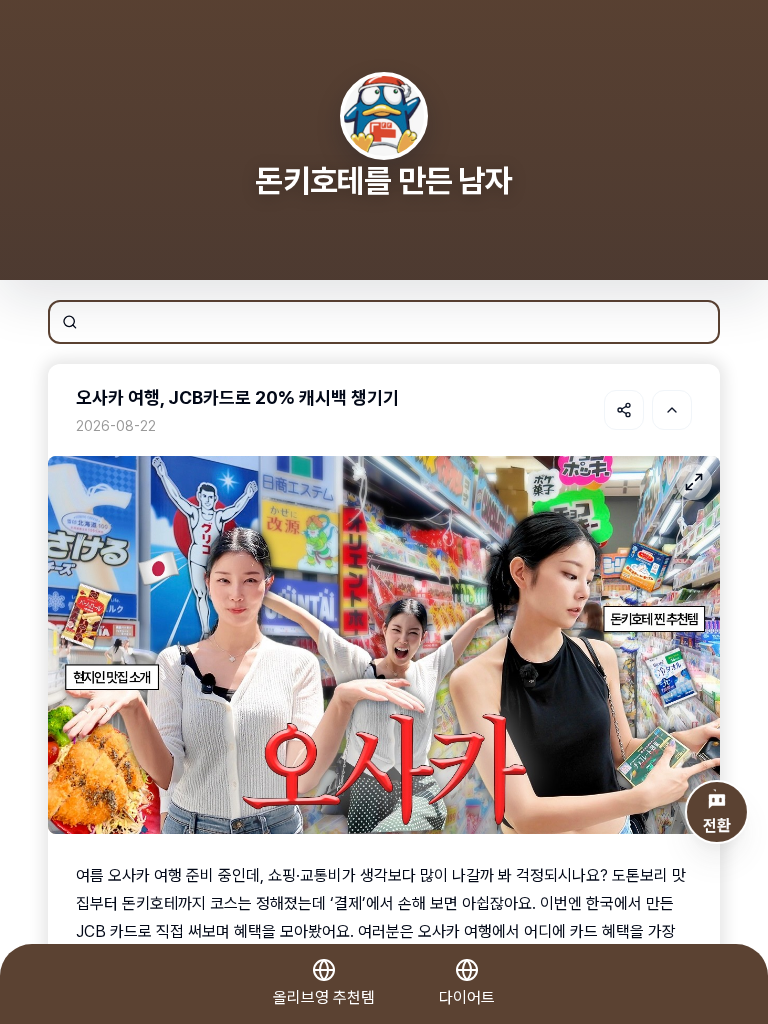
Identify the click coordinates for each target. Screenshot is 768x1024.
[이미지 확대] (694, 482)
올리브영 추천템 (324, 997)
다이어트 (467, 997)
